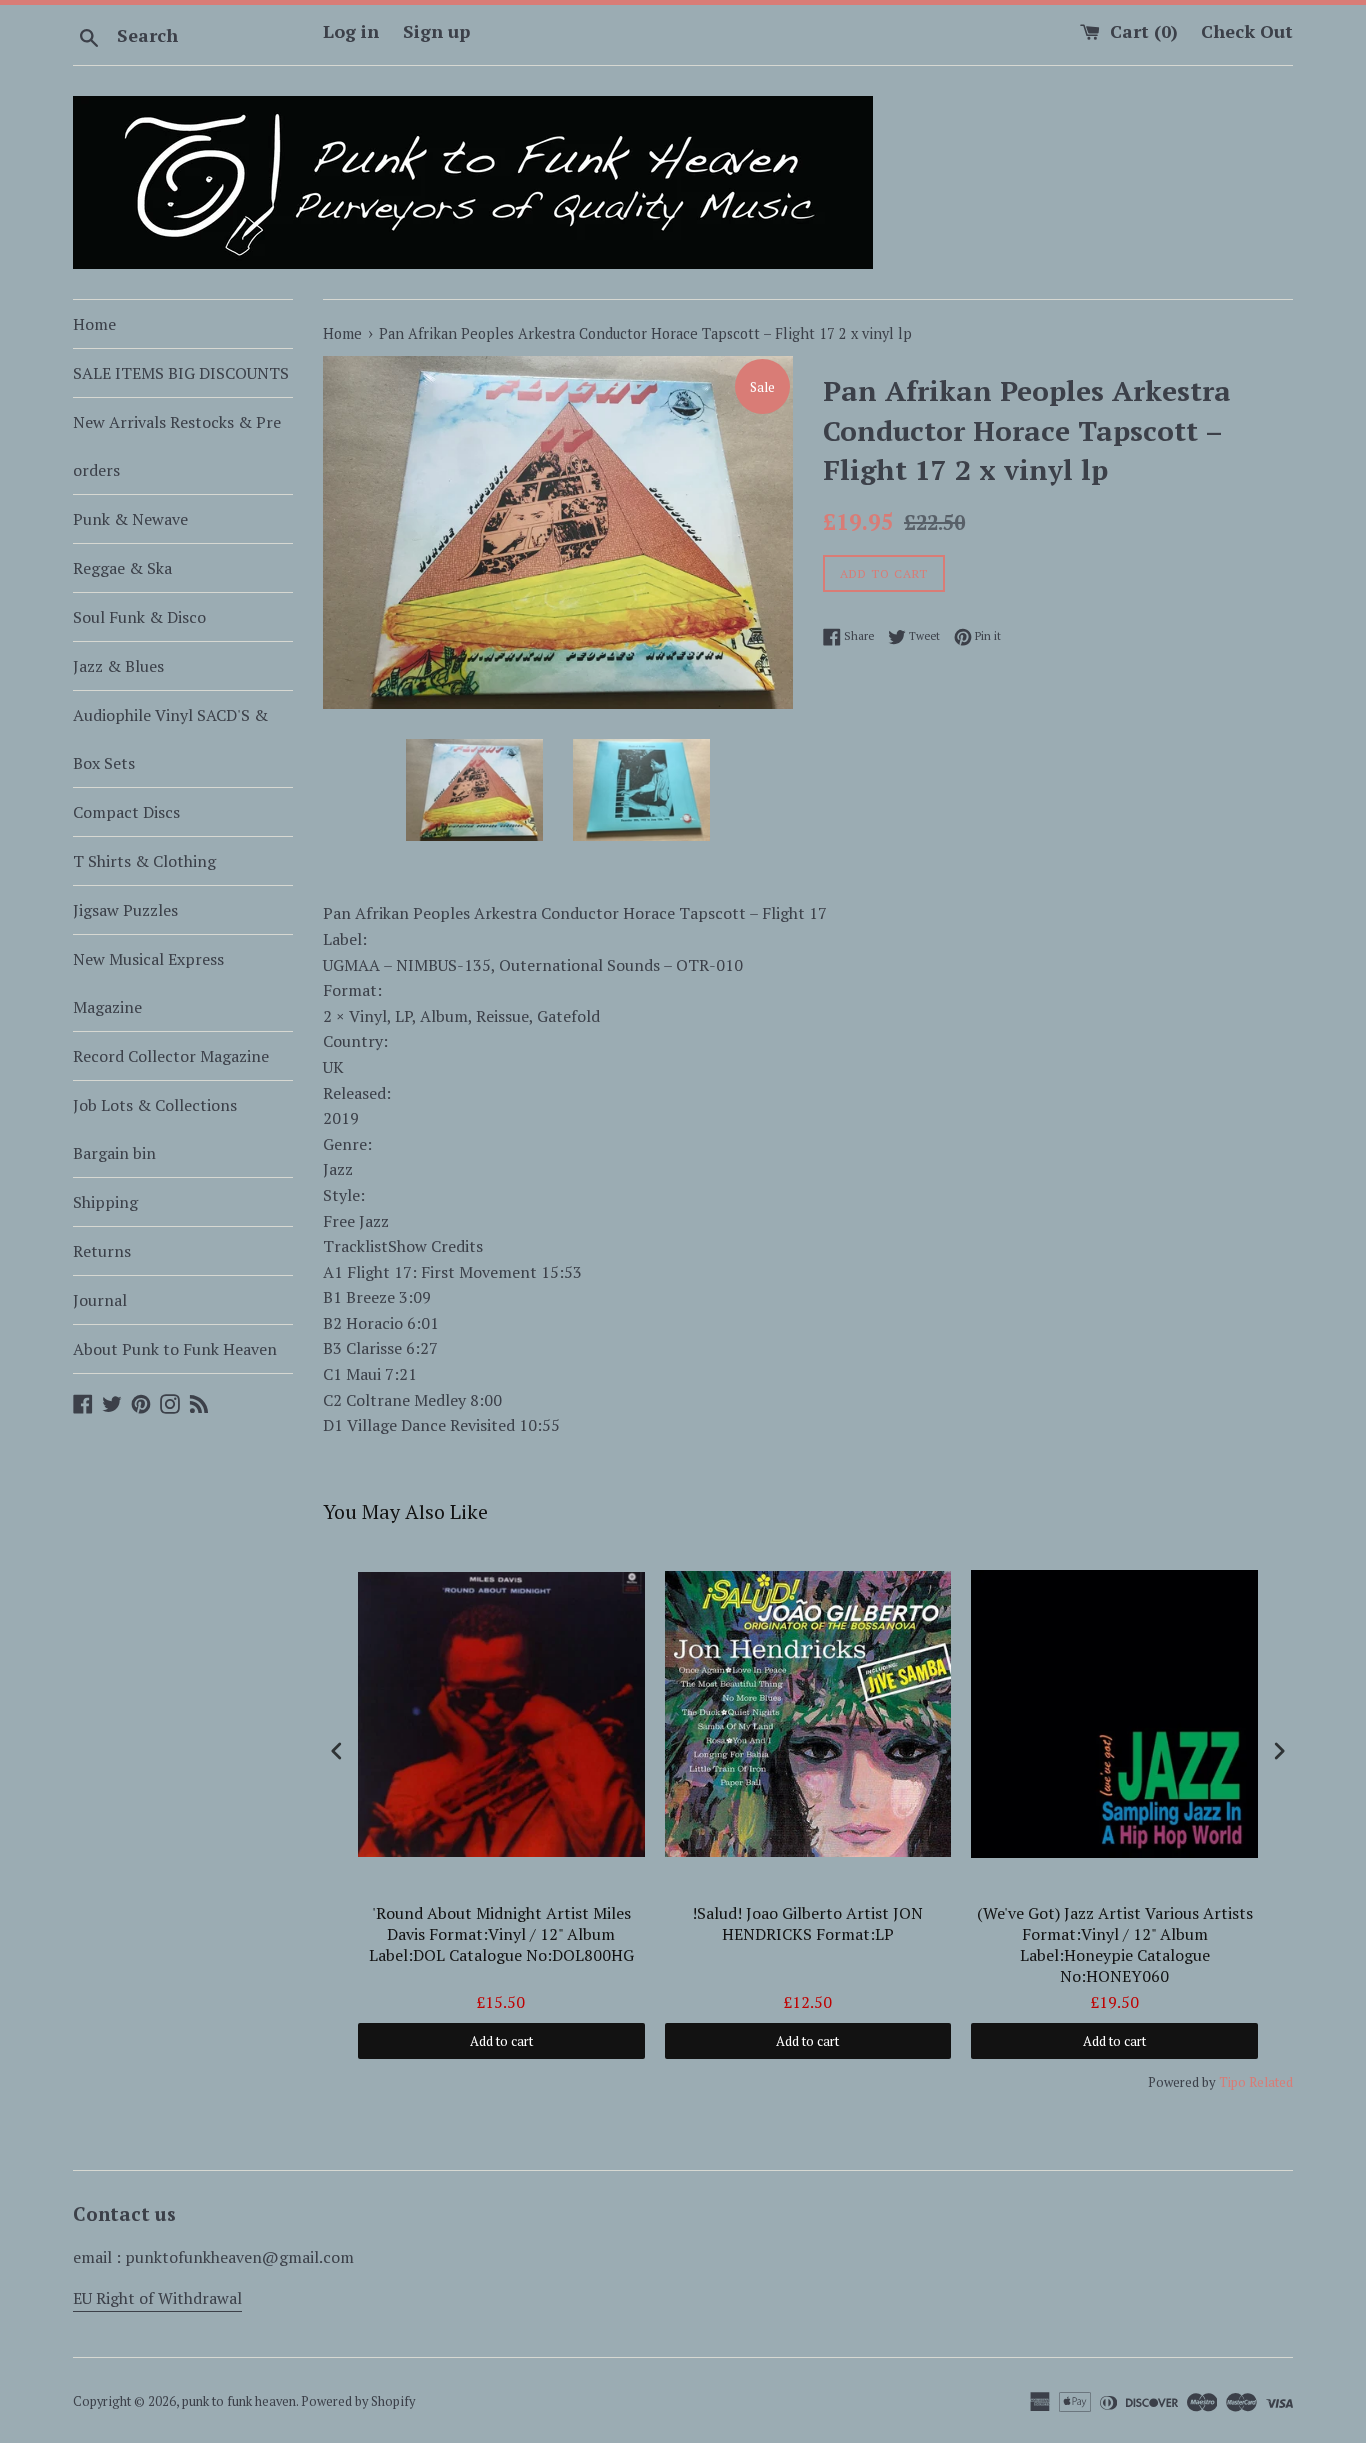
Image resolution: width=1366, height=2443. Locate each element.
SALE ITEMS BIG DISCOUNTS (181, 373)
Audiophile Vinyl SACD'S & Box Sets (170, 739)
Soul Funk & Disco (139, 617)
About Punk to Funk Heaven (175, 1349)
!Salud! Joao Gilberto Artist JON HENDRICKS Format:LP (807, 1924)
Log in (351, 31)
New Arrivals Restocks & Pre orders (177, 446)
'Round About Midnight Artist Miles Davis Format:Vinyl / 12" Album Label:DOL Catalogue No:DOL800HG (501, 1934)
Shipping (105, 1202)
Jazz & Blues (118, 666)
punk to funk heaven (239, 2401)
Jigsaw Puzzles (125, 910)
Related (1271, 2082)
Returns (102, 1251)
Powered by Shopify (358, 2401)
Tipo (1232, 2082)
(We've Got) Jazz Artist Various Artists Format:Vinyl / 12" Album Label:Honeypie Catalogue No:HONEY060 (1115, 1944)
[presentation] (337, 1751)
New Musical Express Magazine (148, 983)
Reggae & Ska (122, 568)
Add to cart (501, 2041)
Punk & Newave (130, 519)
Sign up (436, 31)
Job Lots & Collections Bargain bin (155, 1129)
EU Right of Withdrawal (157, 2298)
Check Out (1247, 31)
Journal (100, 1300)
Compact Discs (126, 812)
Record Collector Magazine (171, 1056)
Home (94, 324)
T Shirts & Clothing (144, 861)
